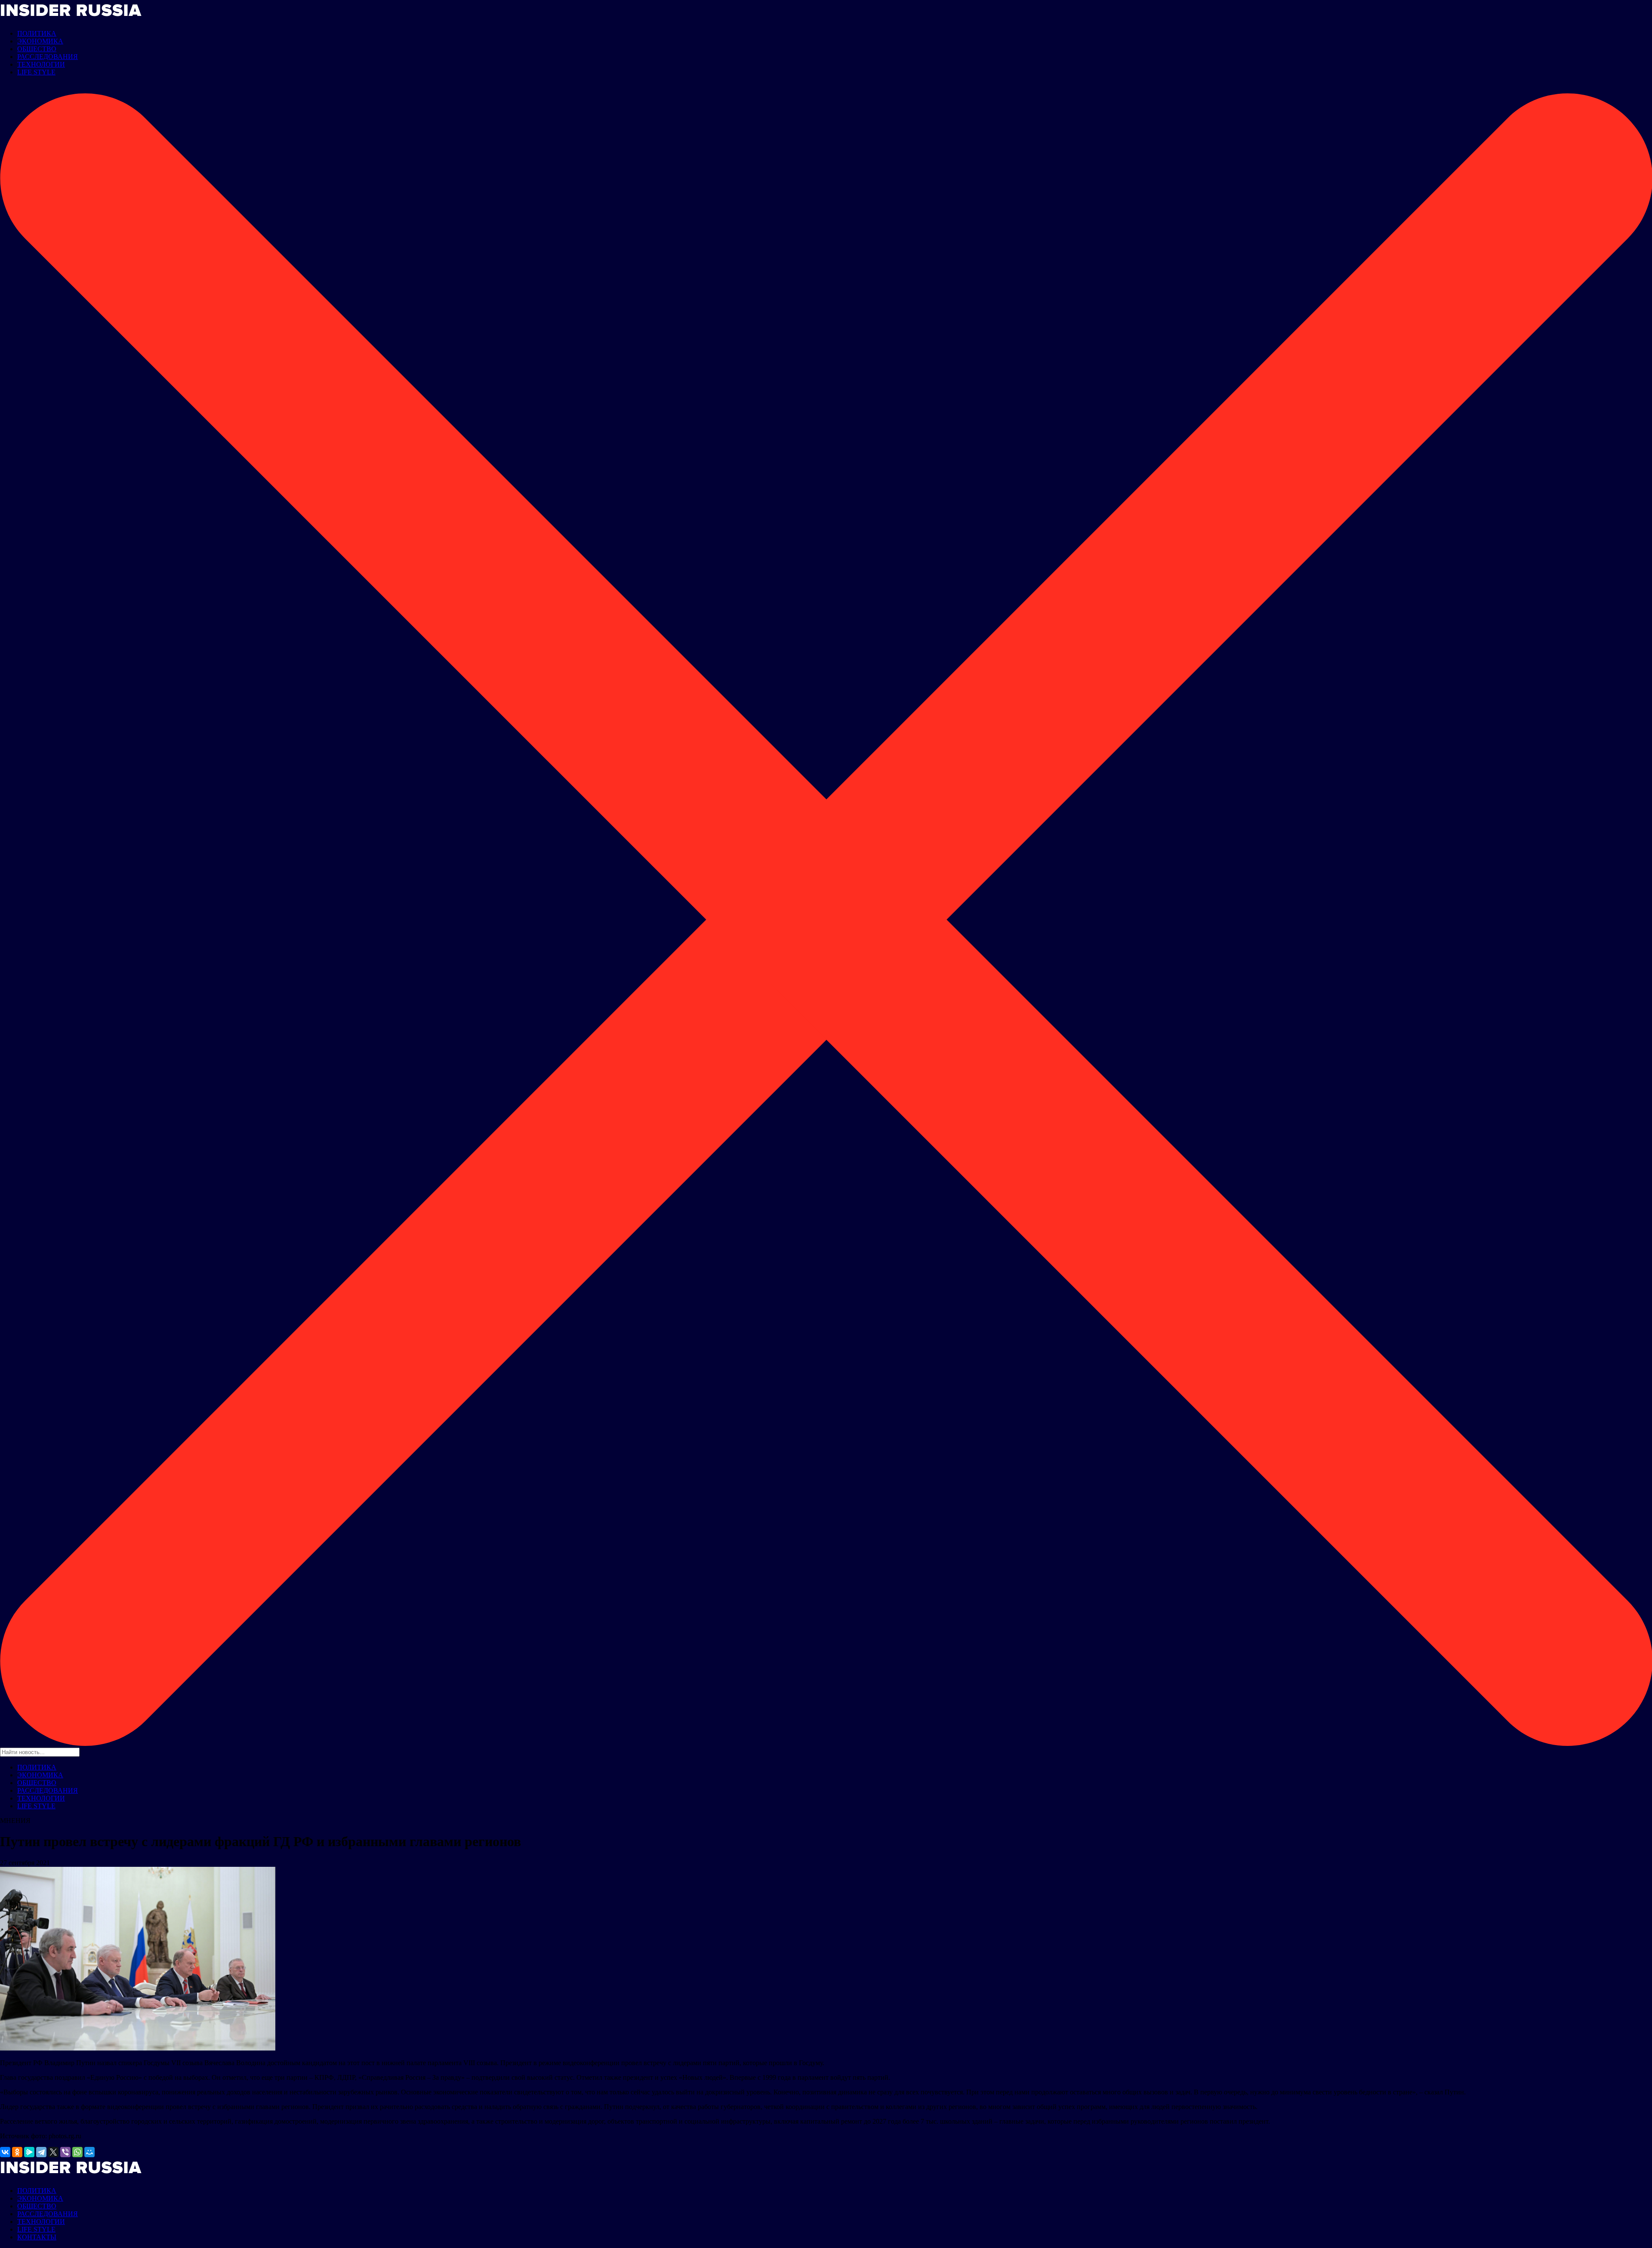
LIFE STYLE (36, 72)
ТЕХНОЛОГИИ (41, 64)
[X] (53, 2152)
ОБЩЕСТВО (37, 49)
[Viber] (65, 2152)
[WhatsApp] (77, 2152)
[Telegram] (41, 2152)
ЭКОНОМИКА (40, 41)
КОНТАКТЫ (37, 2237)
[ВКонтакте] (5, 2152)
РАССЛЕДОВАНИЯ (48, 57)
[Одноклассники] (17, 2152)
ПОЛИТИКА (37, 33)
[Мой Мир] (89, 2152)
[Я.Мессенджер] (29, 2152)
